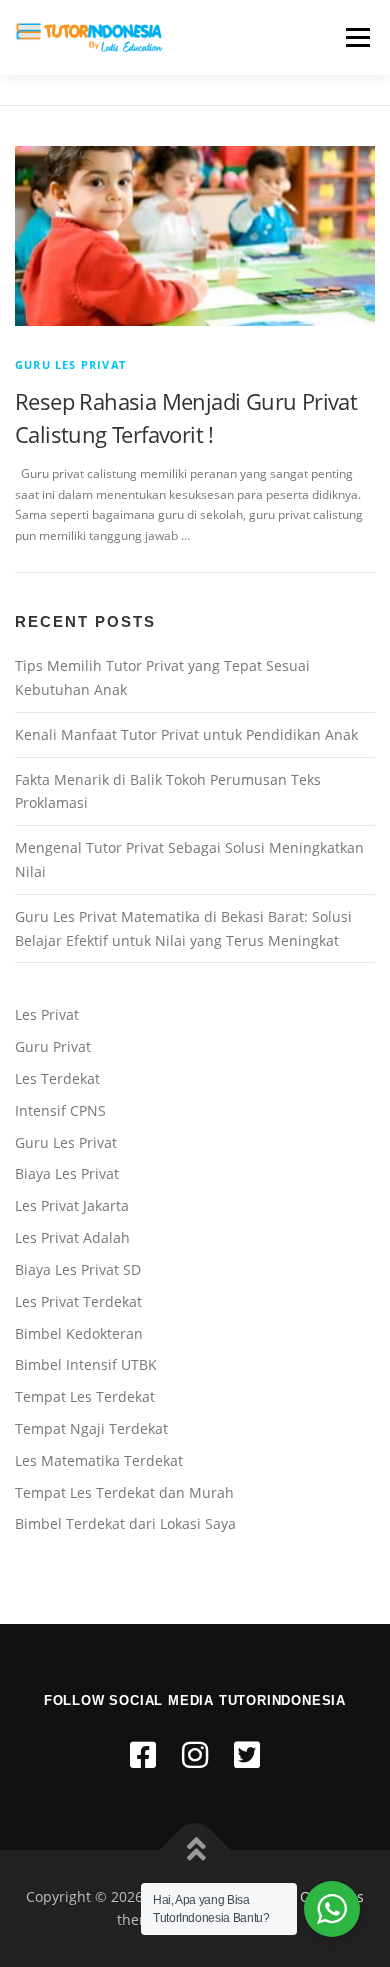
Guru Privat (53, 1046)
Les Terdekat (57, 1078)
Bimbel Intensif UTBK (86, 1364)
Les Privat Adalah (72, 1237)
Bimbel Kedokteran (79, 1333)
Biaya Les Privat (67, 1173)
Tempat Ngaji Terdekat (91, 1428)
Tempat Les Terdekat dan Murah (124, 1492)
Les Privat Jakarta (72, 1205)
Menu (356, 37)
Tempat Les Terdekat (85, 1396)
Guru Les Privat (70, 364)
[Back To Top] (195, 1849)
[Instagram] (195, 1754)
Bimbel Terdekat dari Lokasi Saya (125, 1523)
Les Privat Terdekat (78, 1301)
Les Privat (47, 1014)
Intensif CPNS (60, 1110)
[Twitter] (247, 1754)
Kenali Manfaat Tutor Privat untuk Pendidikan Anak (186, 734)
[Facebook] (143, 1754)
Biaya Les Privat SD (78, 1269)
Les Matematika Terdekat (99, 1460)
